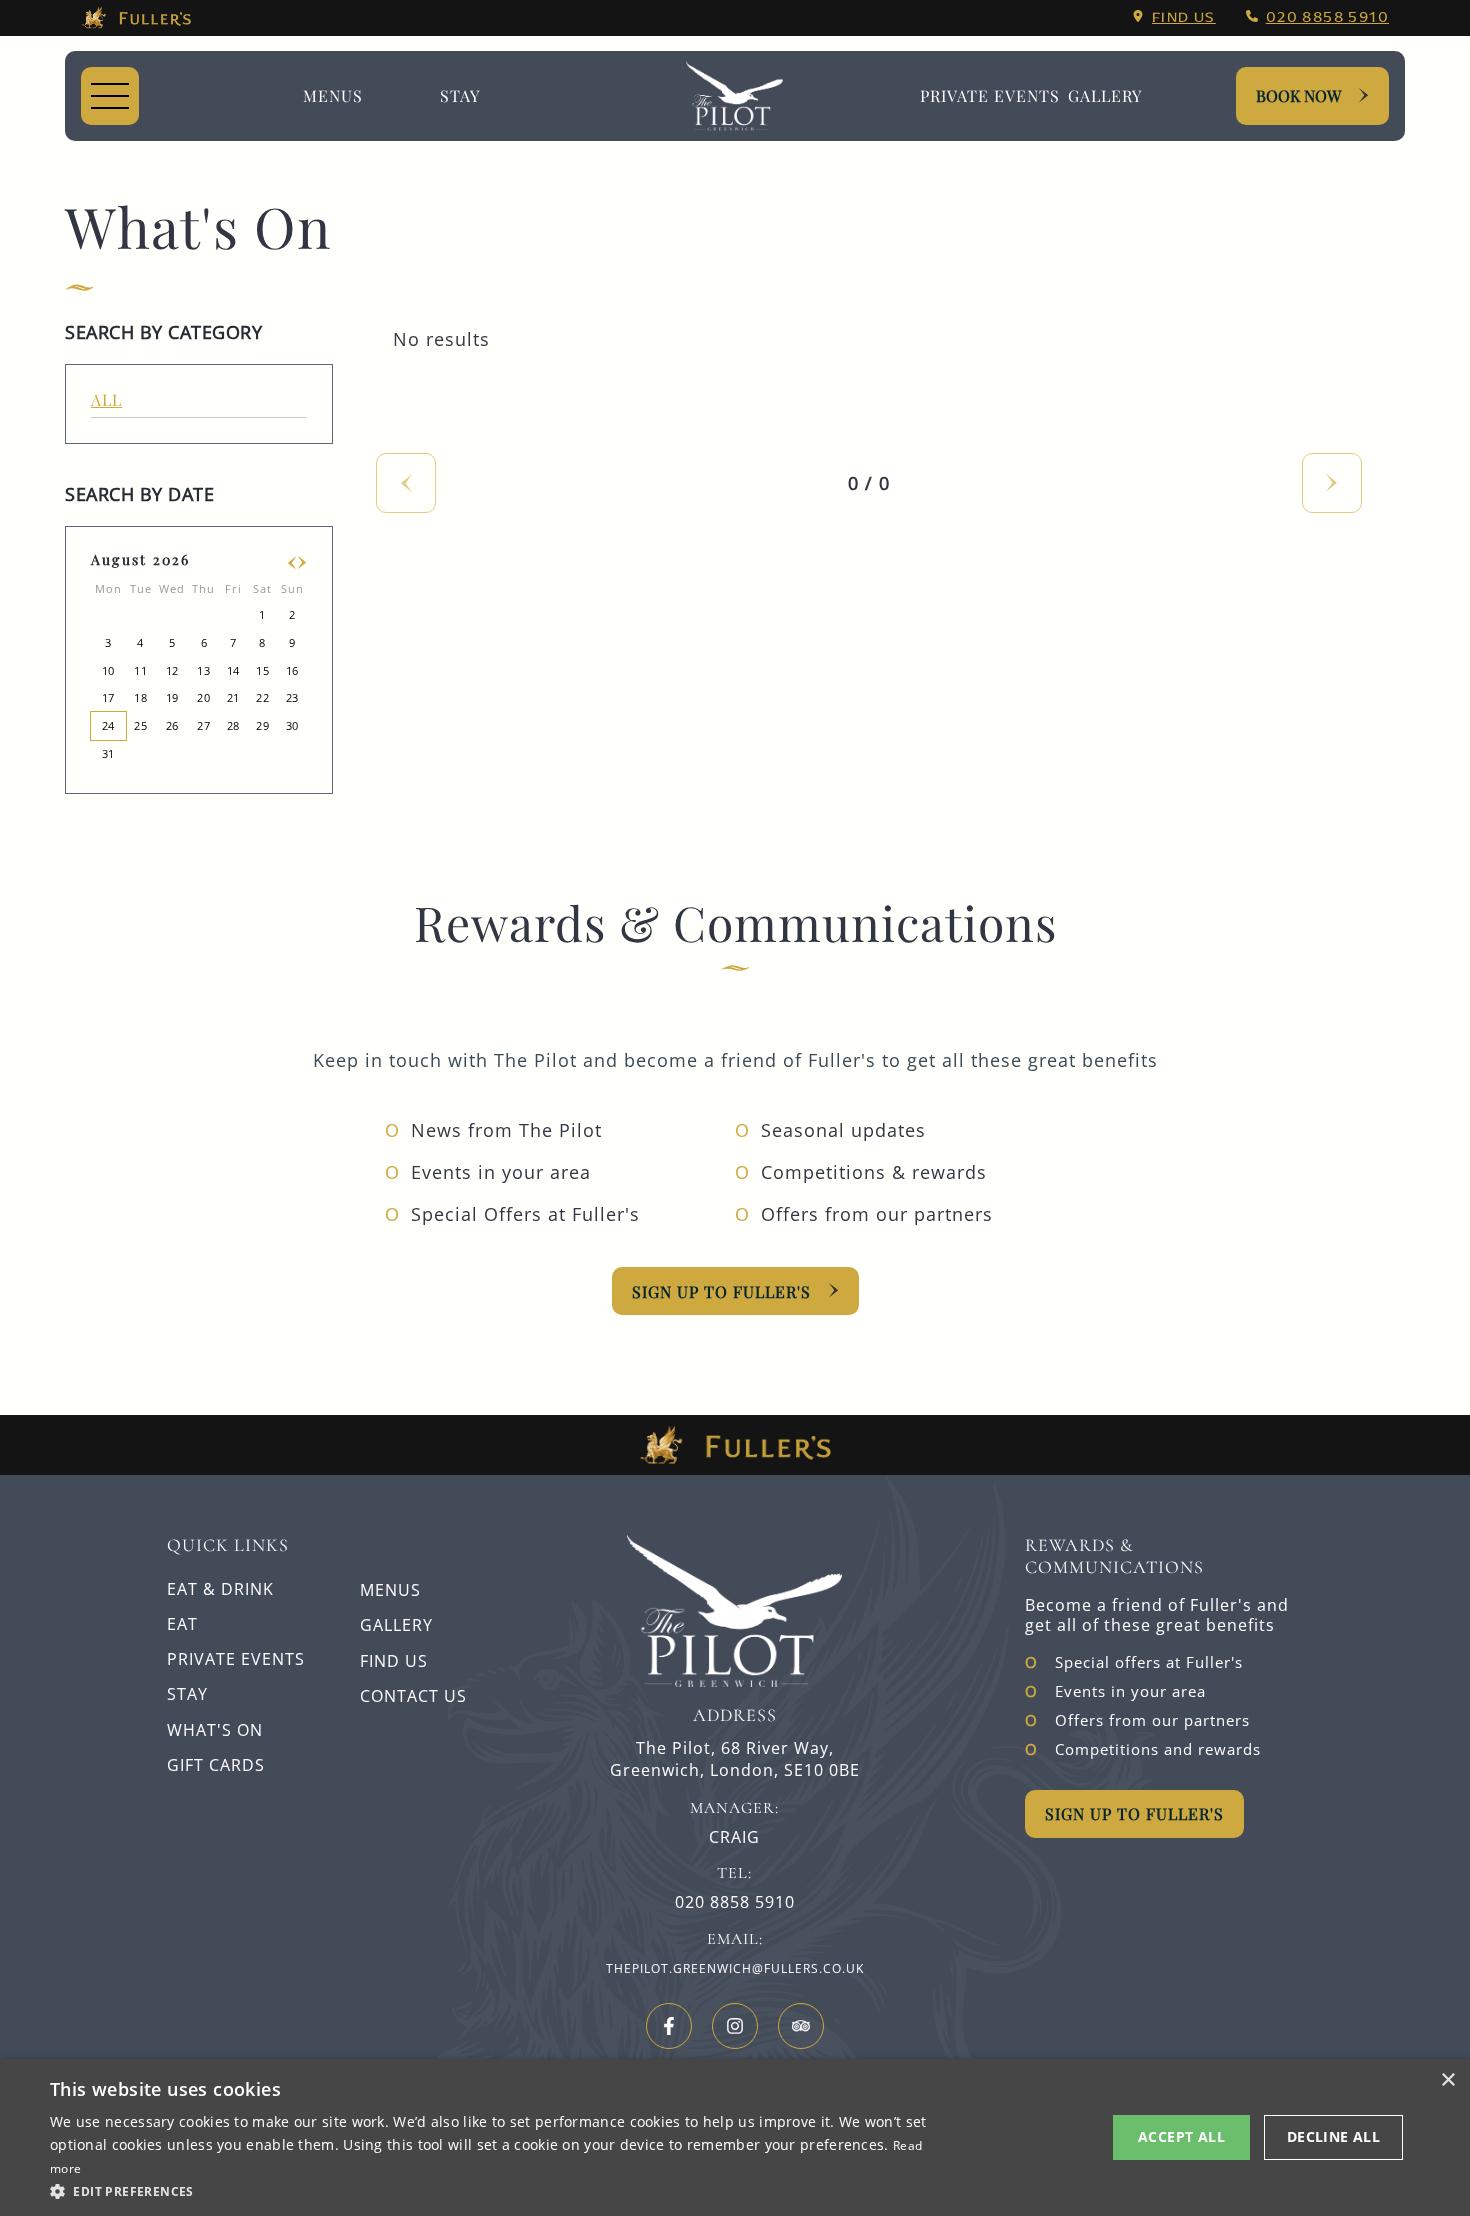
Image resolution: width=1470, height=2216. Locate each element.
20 (203, 697)
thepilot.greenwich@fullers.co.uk (735, 1968)
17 (108, 697)
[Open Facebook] (669, 2026)
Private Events (990, 95)
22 (262, 697)
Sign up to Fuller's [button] (1134, 1813)
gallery (1105, 95)
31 (108, 753)
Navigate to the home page (735, 96)
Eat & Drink (220, 1589)
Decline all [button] (1333, 2136)
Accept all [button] (1181, 2136)
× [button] (1447, 2080)
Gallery (396, 1625)
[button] (492, 2190)
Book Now (1298, 95)
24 (108, 725)
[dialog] (735, 2137)
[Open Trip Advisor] (801, 2026)
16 (292, 670)
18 (140, 697)
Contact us (413, 1696)
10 (108, 670)
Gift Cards (216, 1765)
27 (203, 725)
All (106, 399)
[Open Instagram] (735, 2026)
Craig (734, 1837)
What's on (215, 1730)
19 (172, 697)
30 (292, 725)
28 (233, 725)
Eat (182, 1624)
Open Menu (110, 96)
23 (292, 697)
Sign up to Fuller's (721, 1291)
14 (233, 670)
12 (172, 670)
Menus (333, 95)
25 (140, 725)
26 (172, 725)
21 (233, 697)
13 (203, 670)
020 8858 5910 (1327, 17)
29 (262, 725)
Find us (1184, 17)
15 (262, 670)
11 (140, 670)
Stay (460, 95)
